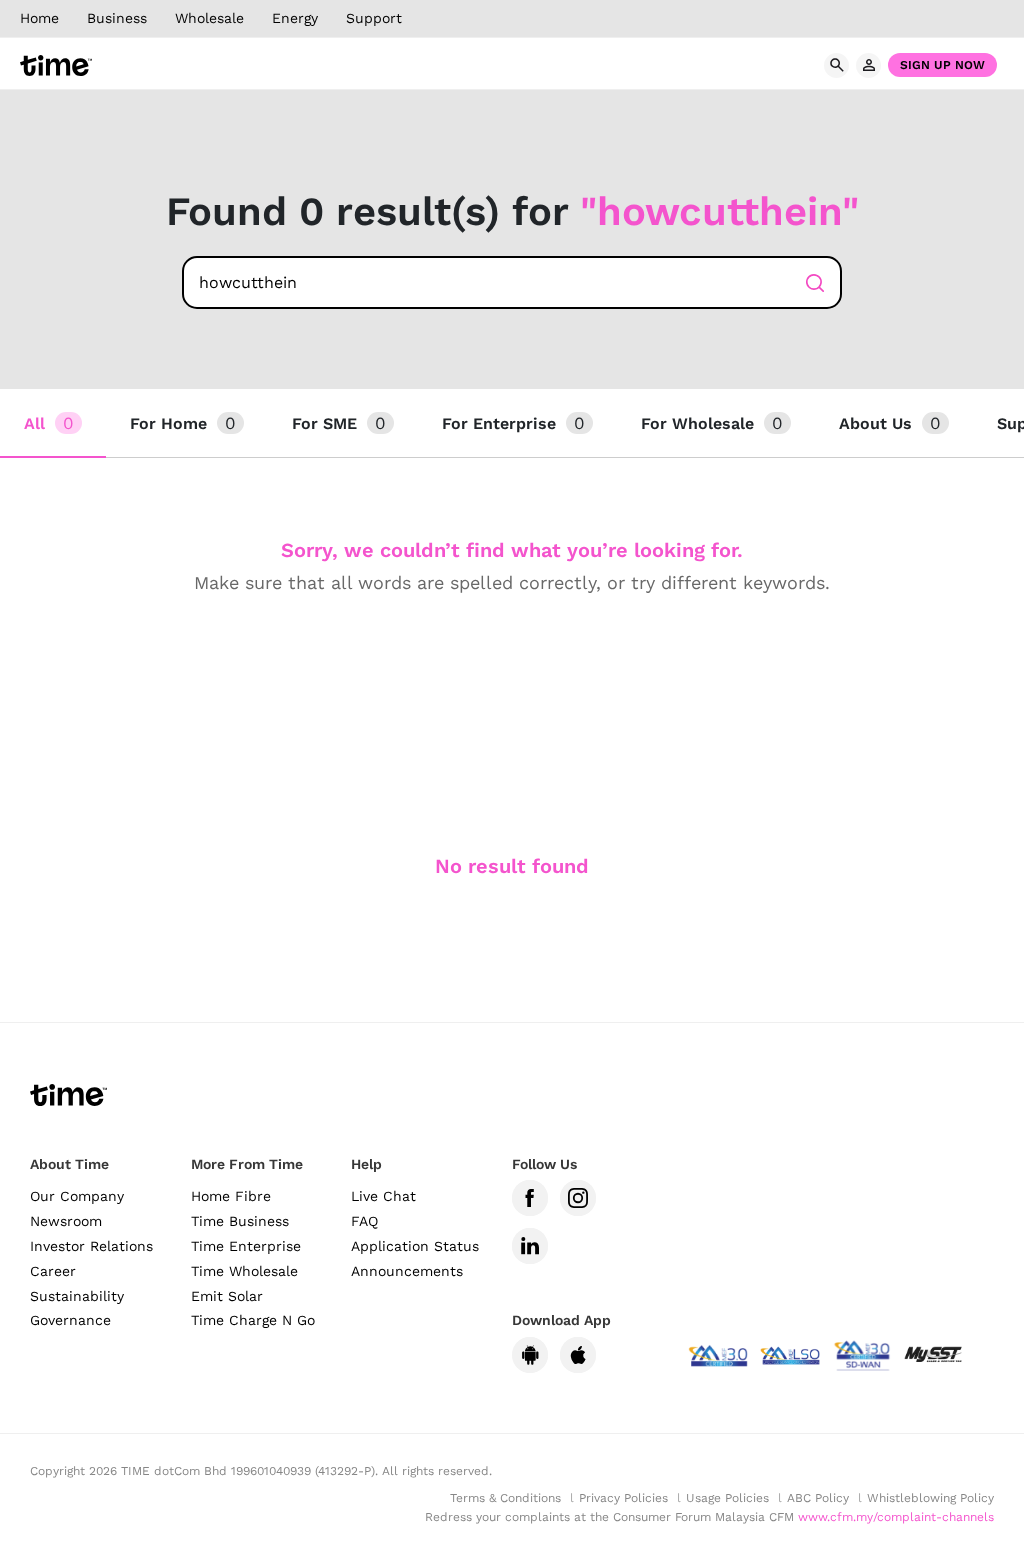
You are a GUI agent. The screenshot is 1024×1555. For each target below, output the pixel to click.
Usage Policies (727, 1498)
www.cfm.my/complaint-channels (896, 1517)
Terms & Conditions (505, 1498)
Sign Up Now (942, 65)
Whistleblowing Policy (930, 1498)
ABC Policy (818, 1498)
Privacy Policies (623, 1498)
